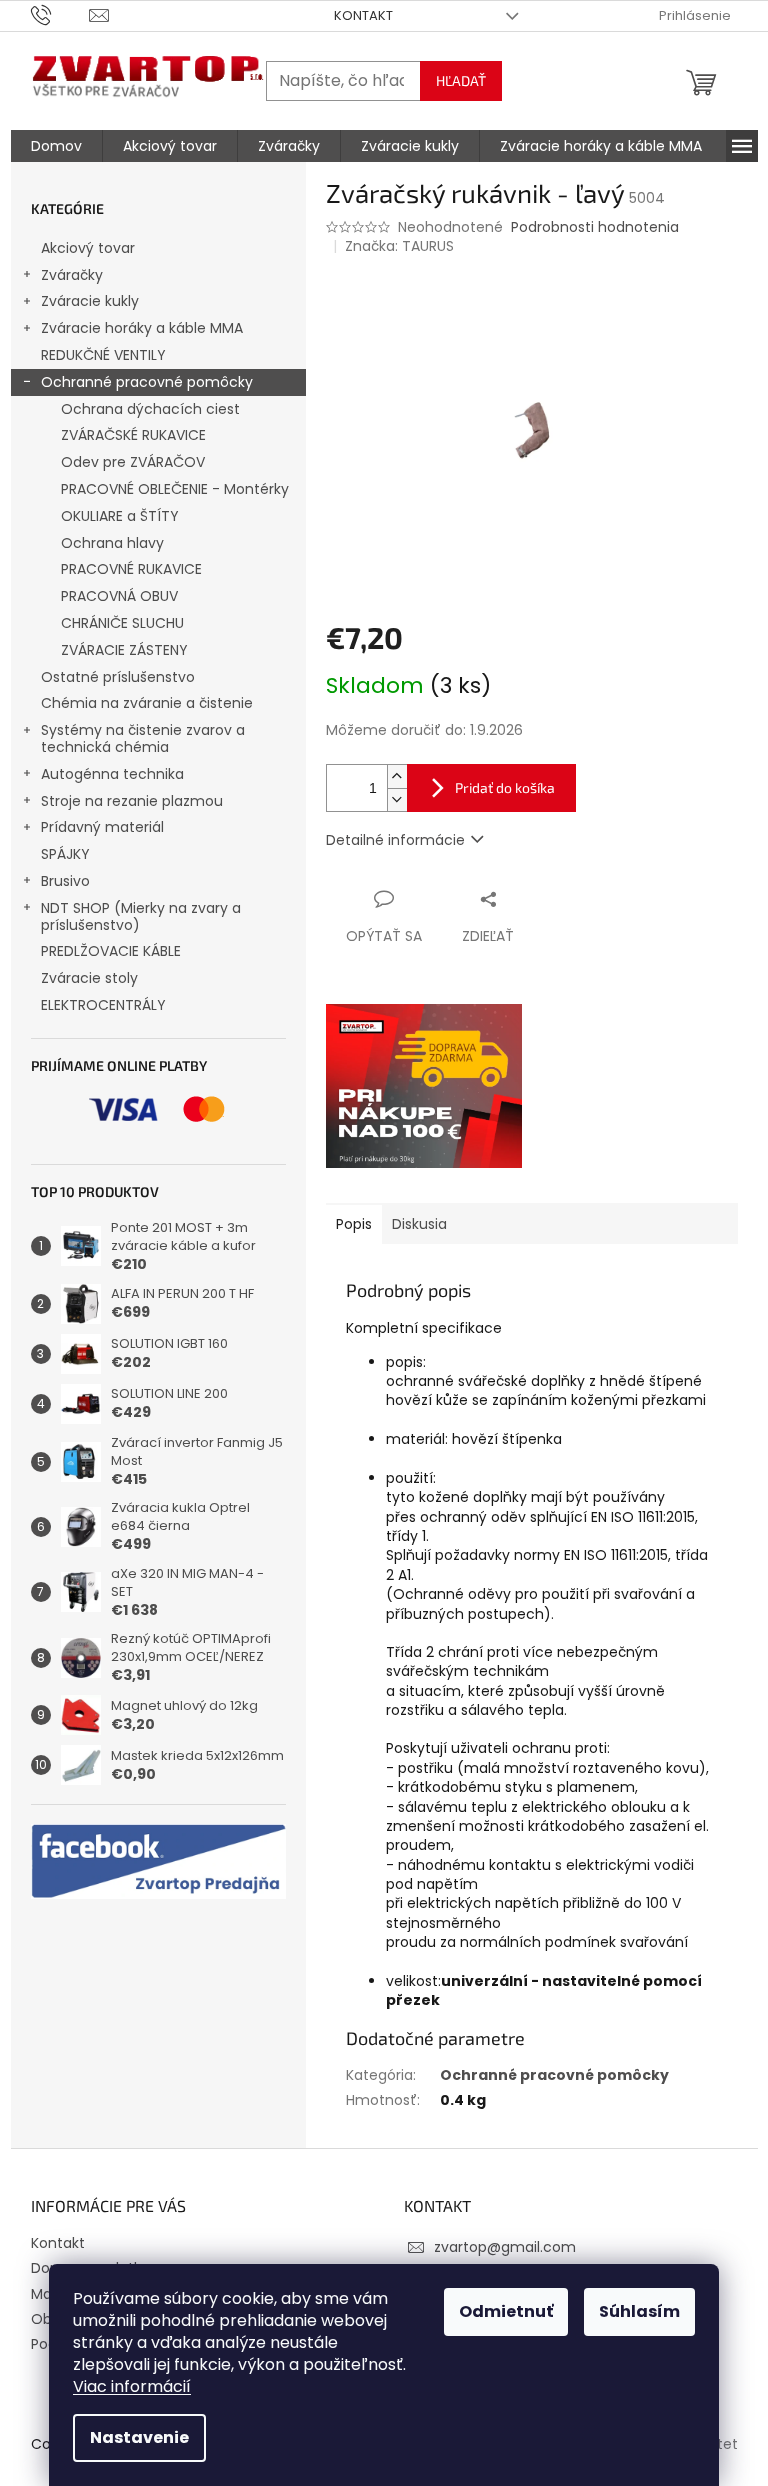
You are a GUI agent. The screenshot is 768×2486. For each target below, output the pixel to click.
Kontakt (363, 15)
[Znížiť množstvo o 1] (397, 799)
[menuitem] (56, 146)
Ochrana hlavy (112, 543)
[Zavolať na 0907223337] (60, 14)
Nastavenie (139, 2437)
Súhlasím (639, 2311)
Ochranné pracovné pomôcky (147, 382)
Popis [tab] (354, 1224)
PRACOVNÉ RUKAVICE (131, 569)
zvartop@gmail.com (505, 2247)
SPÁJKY (65, 854)
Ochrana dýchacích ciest (150, 409)
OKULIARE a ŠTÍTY (120, 516)
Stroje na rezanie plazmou (132, 801)
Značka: (399, 246)
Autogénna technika (112, 774)
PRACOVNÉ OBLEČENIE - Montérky (175, 489)
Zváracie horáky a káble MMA (142, 328)
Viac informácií (132, 2386)
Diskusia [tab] (419, 1224)
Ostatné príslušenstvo (118, 677)
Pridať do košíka (505, 787)
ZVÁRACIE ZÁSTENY (124, 650)
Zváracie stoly (89, 978)
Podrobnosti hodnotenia (595, 227)
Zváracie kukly (90, 301)
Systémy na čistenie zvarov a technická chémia (143, 738)
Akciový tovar (88, 248)
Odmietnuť (506, 2311)
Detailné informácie (395, 840)
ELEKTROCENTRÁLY (103, 1005)
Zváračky (72, 275)
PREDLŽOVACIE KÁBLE (111, 951)
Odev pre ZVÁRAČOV (133, 462)
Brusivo (65, 881)
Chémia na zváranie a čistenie (147, 703)
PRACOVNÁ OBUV (119, 596)
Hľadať (461, 80)
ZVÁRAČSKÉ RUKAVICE (133, 435)
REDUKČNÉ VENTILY (103, 355)
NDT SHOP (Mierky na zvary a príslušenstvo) (141, 916)
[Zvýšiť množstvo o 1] (397, 776)
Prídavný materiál (102, 827)
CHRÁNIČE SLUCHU (122, 623)
